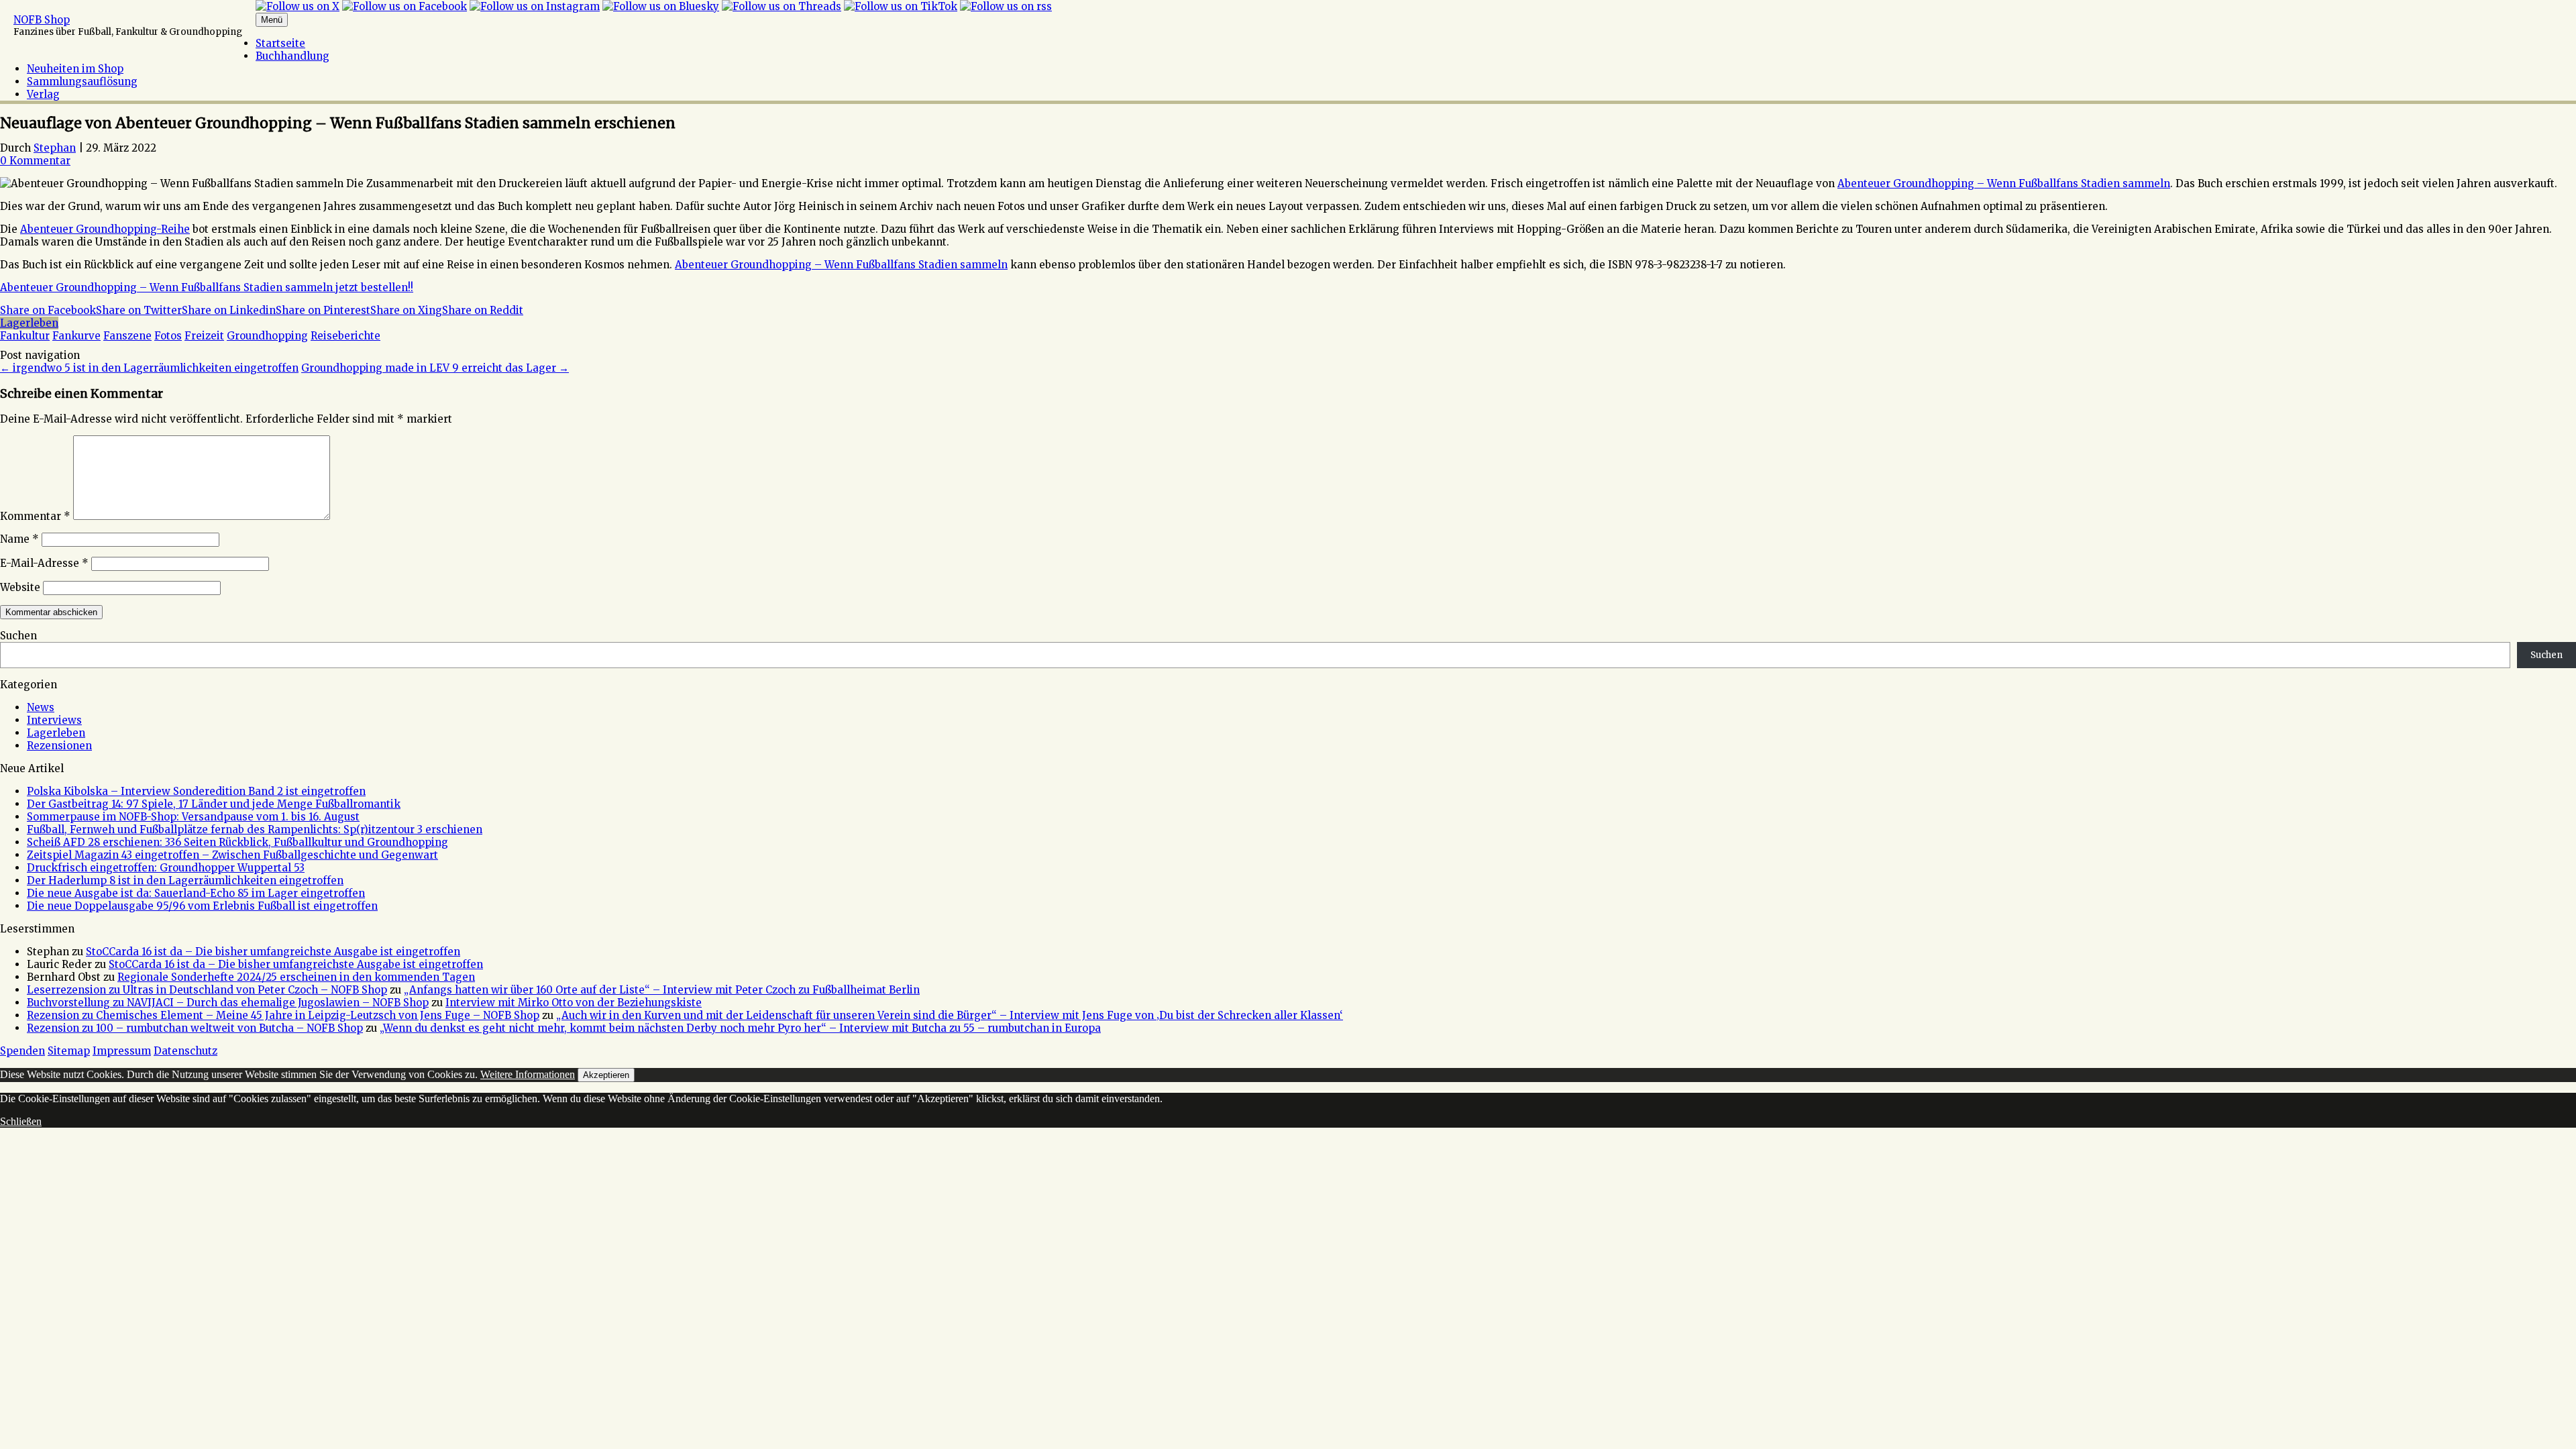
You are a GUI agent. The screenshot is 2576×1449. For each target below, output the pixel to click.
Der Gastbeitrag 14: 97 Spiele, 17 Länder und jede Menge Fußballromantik (214, 804)
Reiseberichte (345, 336)
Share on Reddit (483, 310)
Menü (272, 20)
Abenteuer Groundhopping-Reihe (105, 229)
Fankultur (25, 336)
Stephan (55, 148)
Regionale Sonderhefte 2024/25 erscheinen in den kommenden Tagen (296, 977)
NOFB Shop (42, 20)
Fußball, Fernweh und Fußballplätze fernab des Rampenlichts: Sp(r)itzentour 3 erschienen (255, 829)
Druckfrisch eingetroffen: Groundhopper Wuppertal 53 (166, 868)
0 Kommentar (35, 161)
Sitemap (69, 1051)
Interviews (54, 720)
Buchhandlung (292, 56)
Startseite (280, 43)
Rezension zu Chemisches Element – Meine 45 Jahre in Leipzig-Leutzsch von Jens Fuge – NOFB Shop (283, 1015)
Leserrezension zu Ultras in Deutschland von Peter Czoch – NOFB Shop (207, 990)
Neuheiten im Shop (75, 69)
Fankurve (76, 336)
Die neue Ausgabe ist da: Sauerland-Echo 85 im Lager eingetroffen (196, 893)
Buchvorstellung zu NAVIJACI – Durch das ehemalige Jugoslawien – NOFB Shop (228, 1003)
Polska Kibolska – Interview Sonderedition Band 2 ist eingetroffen (196, 791)
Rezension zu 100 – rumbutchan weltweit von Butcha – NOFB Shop (195, 1028)
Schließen (21, 1121)
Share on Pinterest (323, 310)
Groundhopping (267, 336)
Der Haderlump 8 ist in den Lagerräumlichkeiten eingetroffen (185, 880)
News (41, 707)
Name (19, 539)
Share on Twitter (139, 310)
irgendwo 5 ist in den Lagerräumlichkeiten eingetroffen (149, 368)
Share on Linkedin (229, 310)
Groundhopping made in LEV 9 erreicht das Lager (435, 368)
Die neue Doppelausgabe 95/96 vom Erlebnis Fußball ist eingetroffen (202, 906)
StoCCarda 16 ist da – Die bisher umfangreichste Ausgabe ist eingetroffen (273, 952)
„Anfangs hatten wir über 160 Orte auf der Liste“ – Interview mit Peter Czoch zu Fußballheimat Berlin (662, 990)
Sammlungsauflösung (82, 82)
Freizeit (204, 336)
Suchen (18, 636)
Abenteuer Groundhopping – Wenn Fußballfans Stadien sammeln (2004, 183)
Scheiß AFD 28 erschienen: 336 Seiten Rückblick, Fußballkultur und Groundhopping (237, 842)
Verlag (43, 94)
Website (20, 587)
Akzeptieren (606, 1075)
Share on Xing (406, 310)
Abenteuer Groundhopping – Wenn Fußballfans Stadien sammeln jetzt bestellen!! (207, 287)
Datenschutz (185, 1051)
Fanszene (127, 336)
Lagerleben (29, 323)
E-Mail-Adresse (44, 563)
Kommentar (35, 516)
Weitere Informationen (528, 1074)
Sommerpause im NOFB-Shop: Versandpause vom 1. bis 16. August (193, 817)
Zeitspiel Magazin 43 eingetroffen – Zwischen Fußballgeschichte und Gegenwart (232, 855)
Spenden (22, 1051)
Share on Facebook (48, 310)
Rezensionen (59, 746)
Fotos (168, 336)
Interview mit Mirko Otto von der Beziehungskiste (574, 1003)
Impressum (122, 1051)
